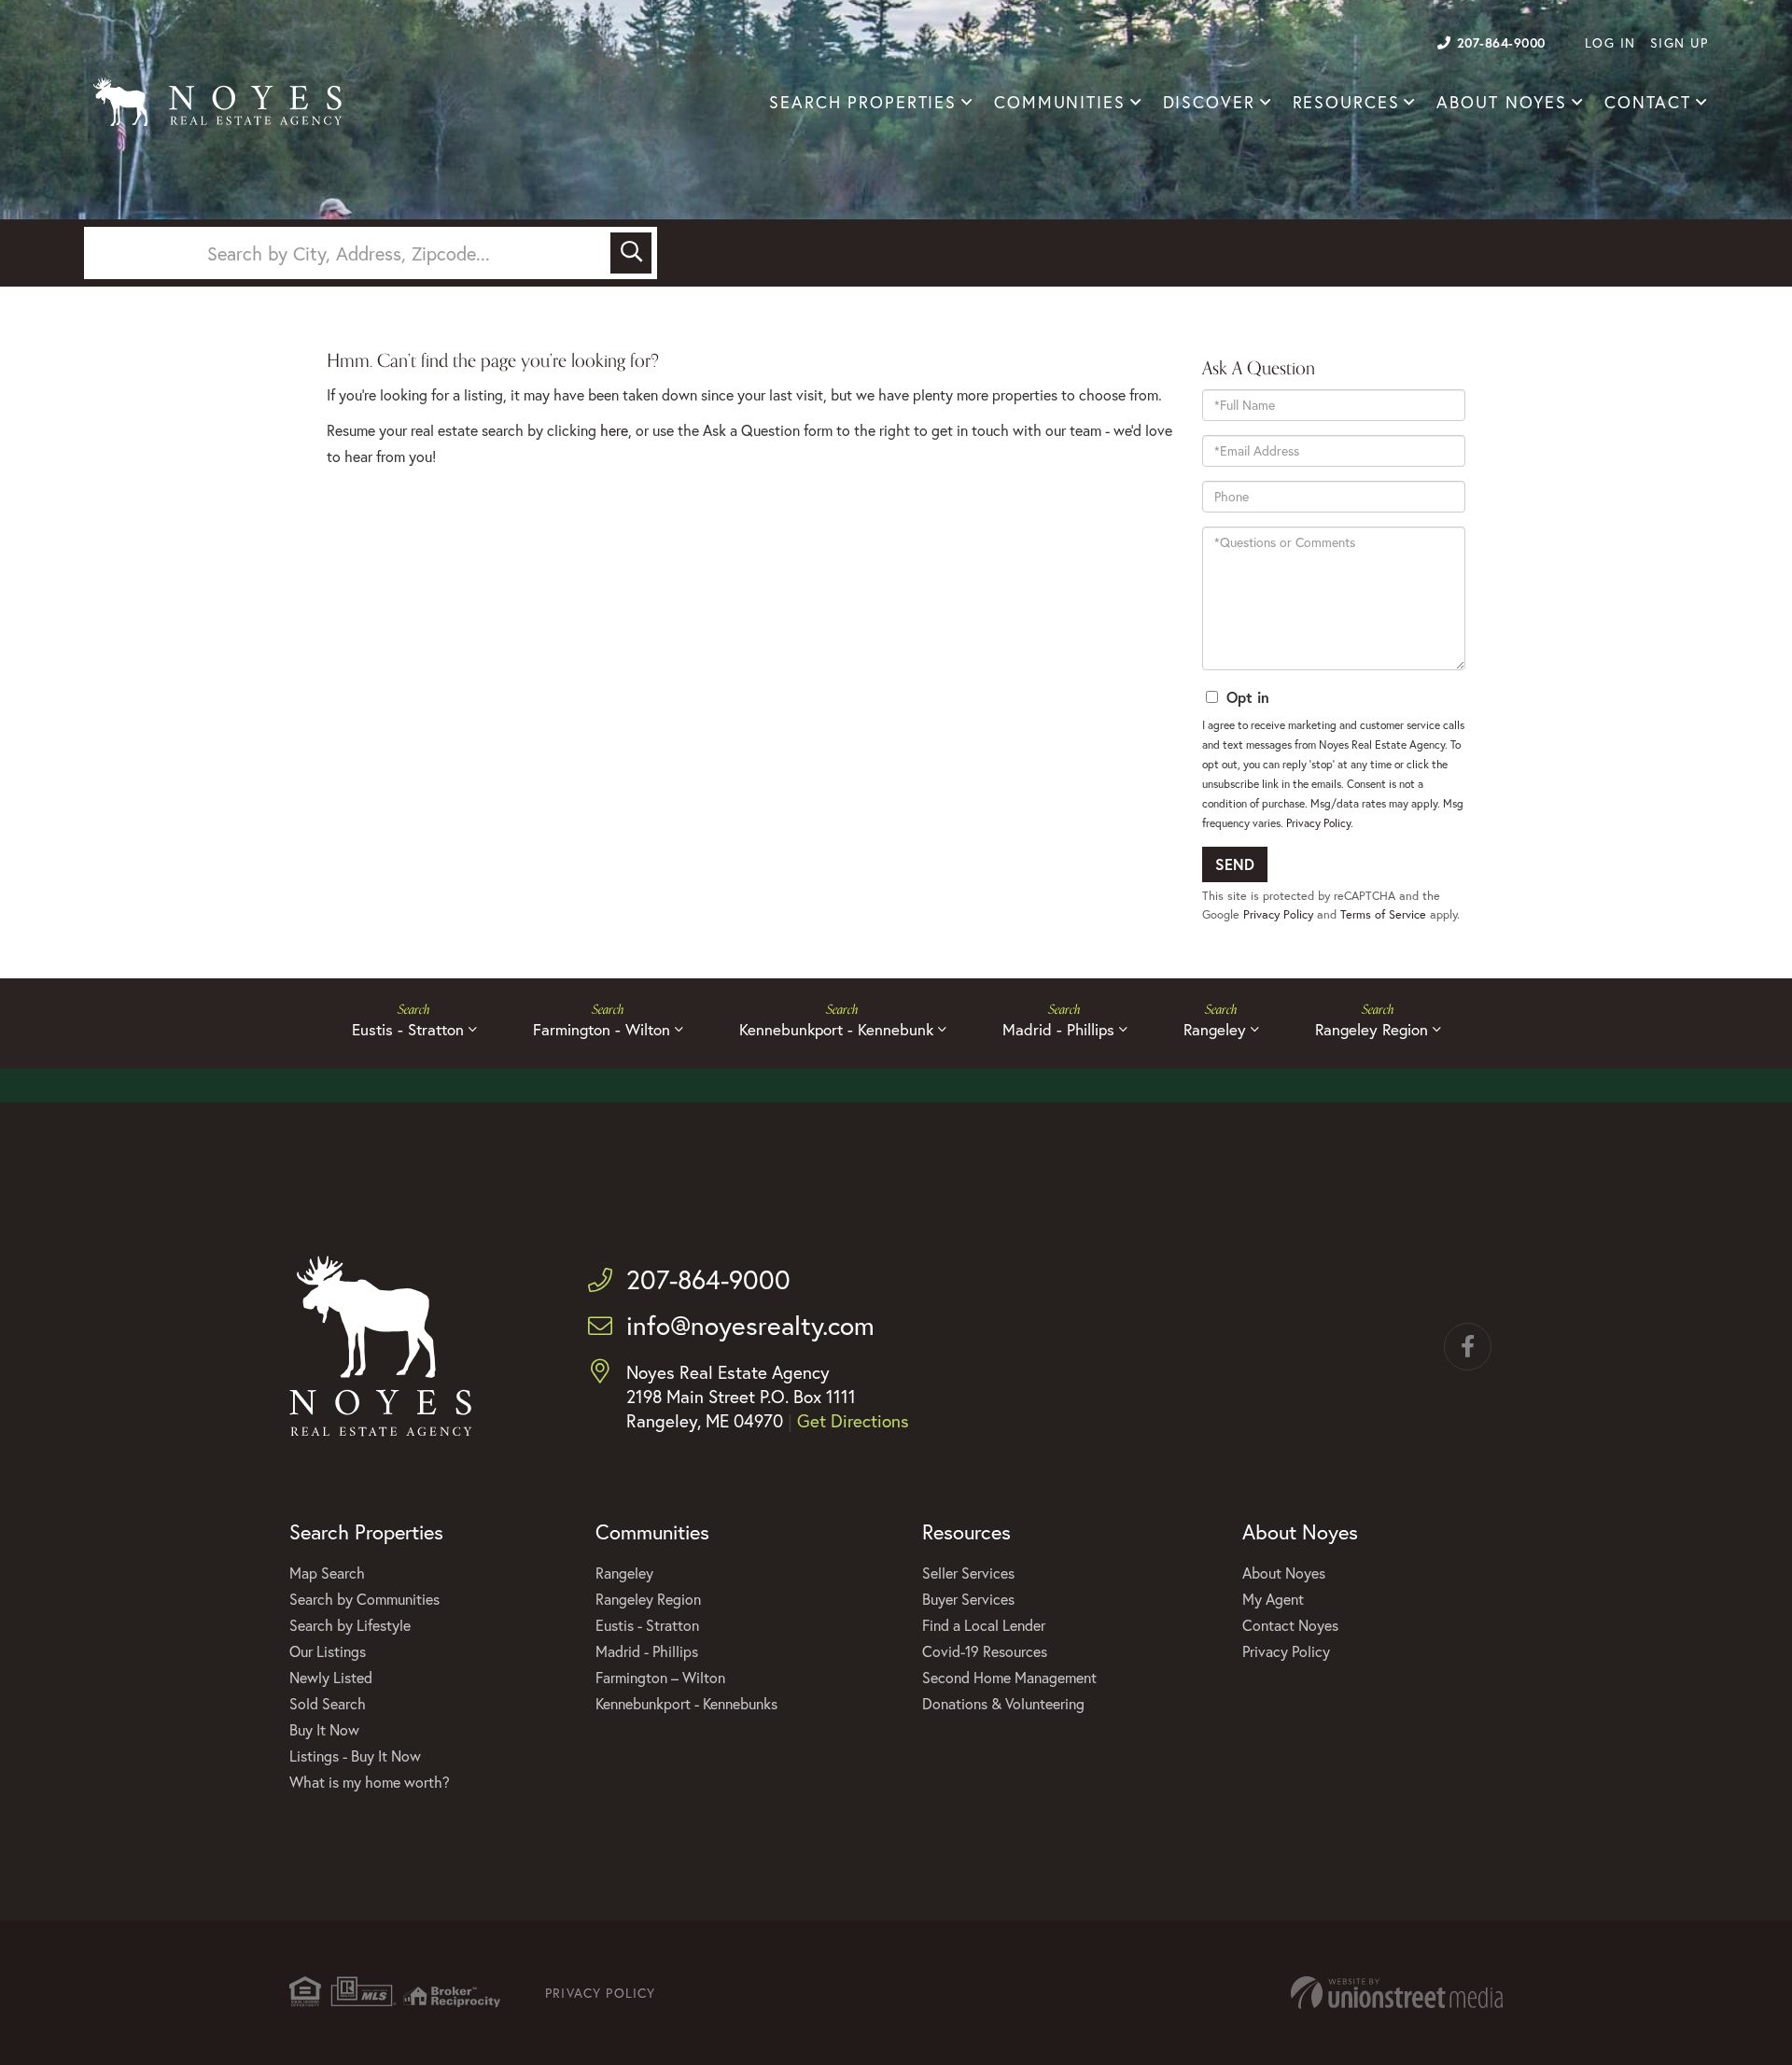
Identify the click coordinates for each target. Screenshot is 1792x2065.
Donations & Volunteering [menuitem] (1003, 1703)
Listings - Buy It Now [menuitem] (355, 1756)
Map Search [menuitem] (327, 1573)
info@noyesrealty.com (750, 1325)
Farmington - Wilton (602, 1029)
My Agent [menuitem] (1273, 1599)
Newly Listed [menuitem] (331, 1677)
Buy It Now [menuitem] (324, 1729)
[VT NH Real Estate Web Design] (1397, 1993)
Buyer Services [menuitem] (968, 1599)
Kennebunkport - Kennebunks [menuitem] (686, 1703)
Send (1235, 864)
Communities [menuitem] (1060, 102)
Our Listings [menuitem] (328, 1651)
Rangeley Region (1372, 1029)
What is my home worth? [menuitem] (370, 1782)
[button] (631, 253)
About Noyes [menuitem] (1502, 102)
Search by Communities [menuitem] (364, 1599)
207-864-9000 (1501, 42)
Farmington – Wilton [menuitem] (660, 1677)
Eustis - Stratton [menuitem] (647, 1625)
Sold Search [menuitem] (328, 1703)
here (614, 430)
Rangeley (1215, 1029)
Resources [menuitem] (1346, 102)
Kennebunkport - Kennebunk (836, 1029)
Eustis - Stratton (408, 1029)
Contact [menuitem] (1648, 102)
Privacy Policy (1318, 823)
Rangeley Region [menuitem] (648, 1599)
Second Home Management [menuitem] (1009, 1677)
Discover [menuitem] (1209, 102)
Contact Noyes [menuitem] (1290, 1625)
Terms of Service (1383, 914)
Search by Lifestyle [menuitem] (350, 1625)
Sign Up (1680, 42)
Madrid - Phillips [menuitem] (647, 1651)
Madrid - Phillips (1058, 1029)
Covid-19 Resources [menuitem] (985, 1651)
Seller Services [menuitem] (968, 1573)
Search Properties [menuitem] (863, 102)
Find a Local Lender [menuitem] (984, 1625)
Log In (1610, 42)
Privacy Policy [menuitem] (1286, 1651)
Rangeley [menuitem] (624, 1573)
